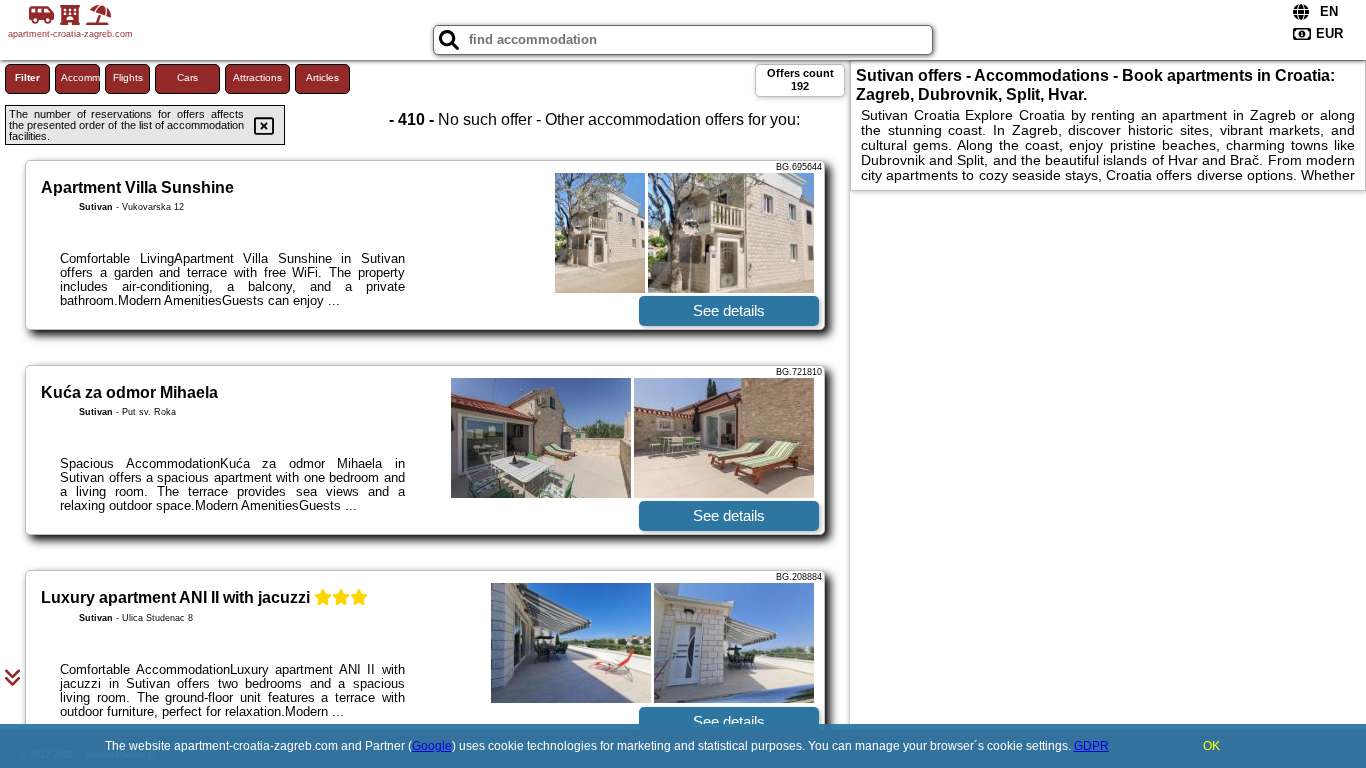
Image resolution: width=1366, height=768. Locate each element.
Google (432, 746)
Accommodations (80, 77)
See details (729, 310)
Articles (322, 77)
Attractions (257, 77)
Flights (128, 77)
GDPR (1091, 746)
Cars (187, 77)
